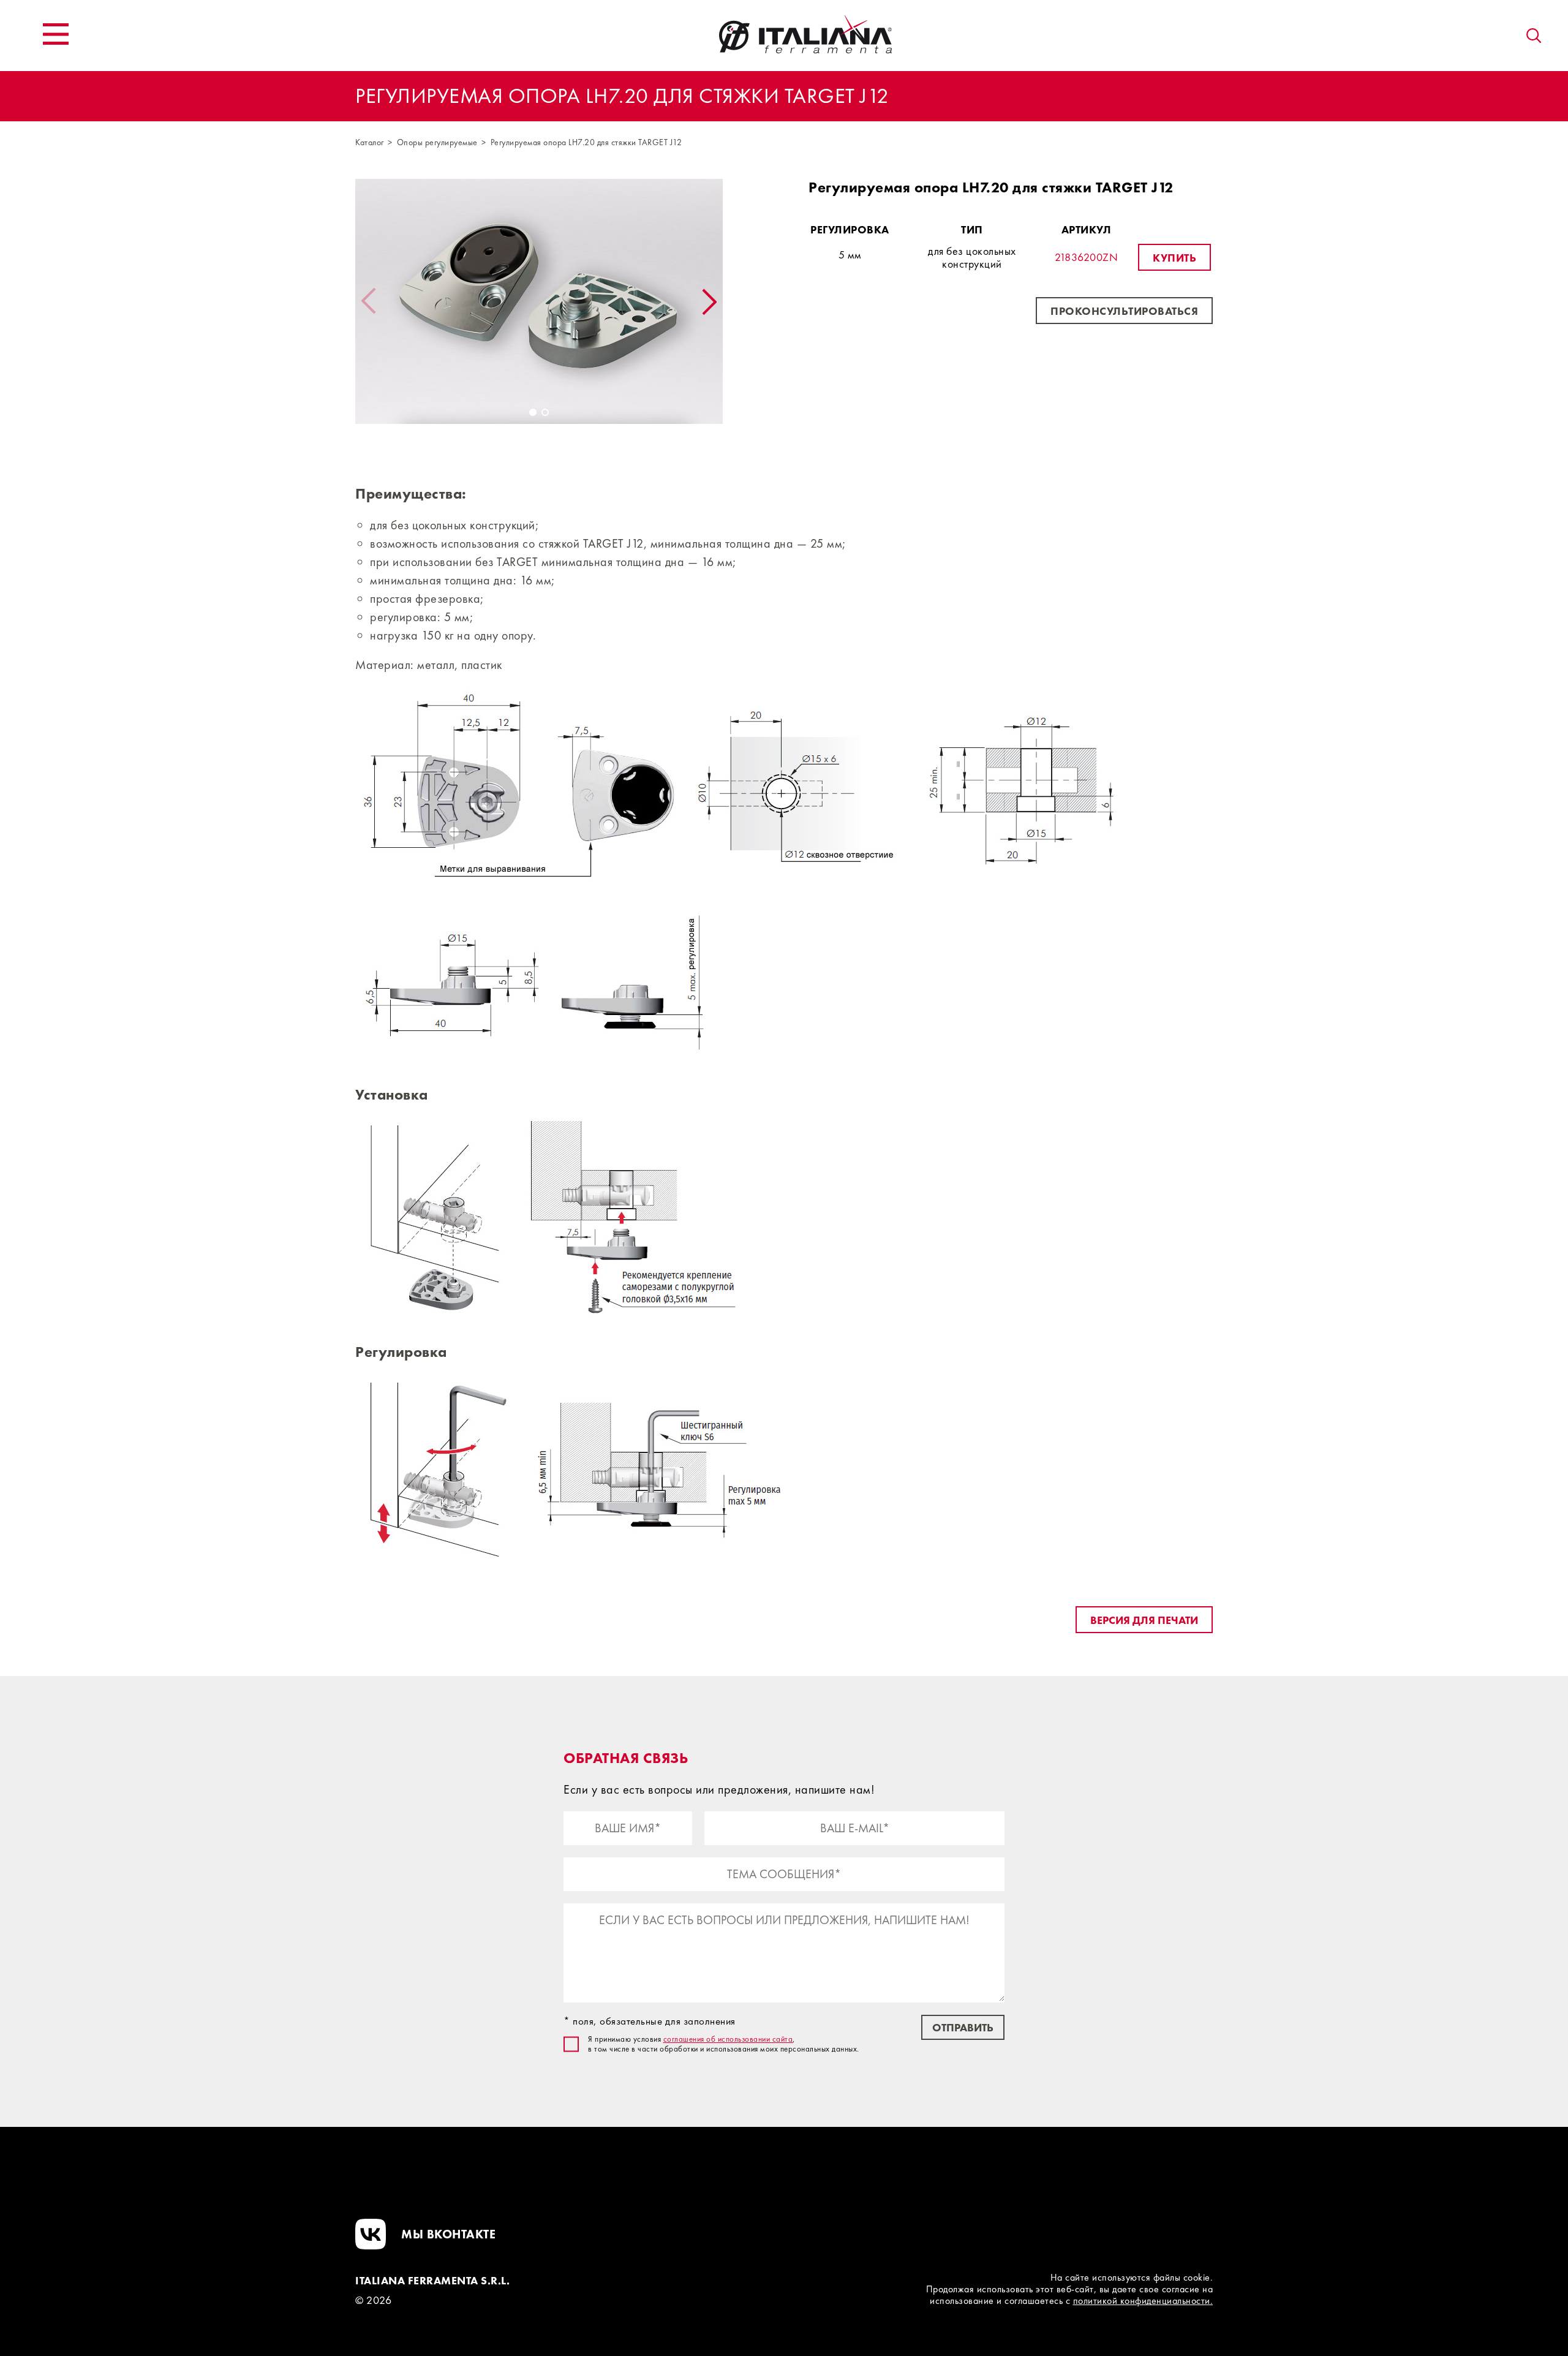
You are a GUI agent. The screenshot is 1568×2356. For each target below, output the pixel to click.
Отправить (963, 2027)
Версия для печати (1144, 1620)
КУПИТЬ (1174, 258)
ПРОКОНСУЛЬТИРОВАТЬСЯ (1124, 311)
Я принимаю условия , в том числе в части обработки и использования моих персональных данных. (724, 2044)
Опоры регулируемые (437, 142)
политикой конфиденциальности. (1143, 2301)
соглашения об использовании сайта (728, 2039)
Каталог (370, 142)
